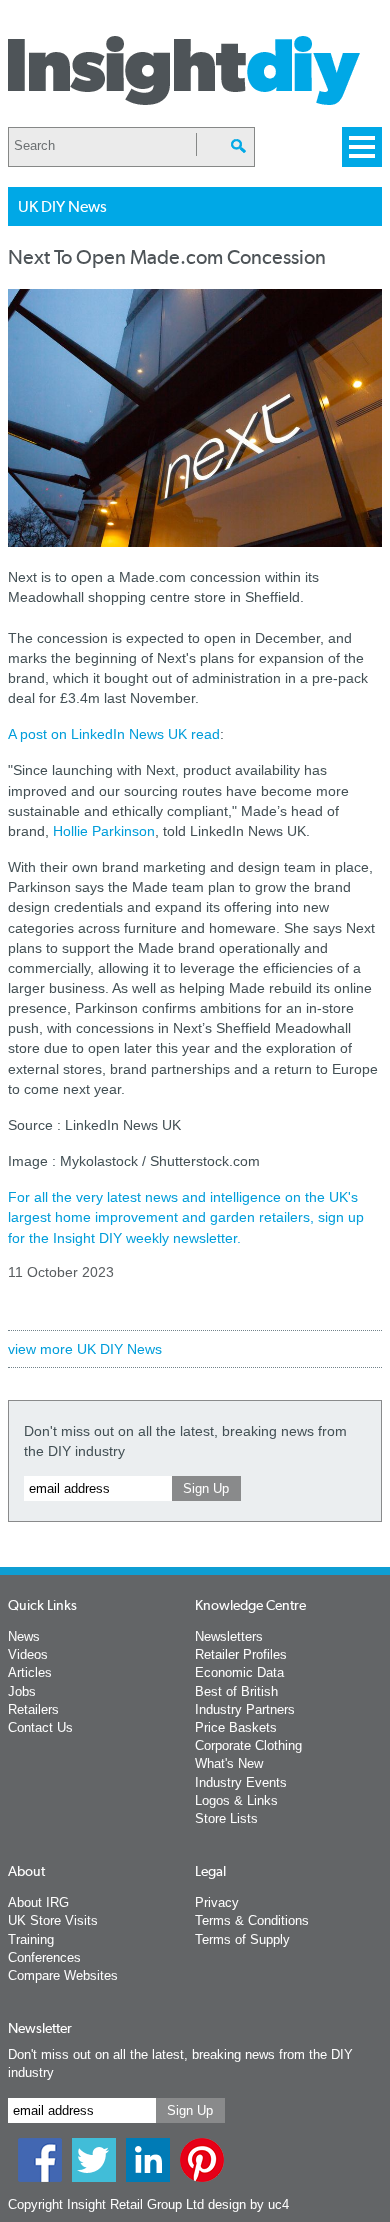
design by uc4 (248, 2204)
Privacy (217, 1902)
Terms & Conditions (252, 1920)
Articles (30, 1672)
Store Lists (226, 1818)
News (24, 1636)
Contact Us (40, 1727)
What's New (229, 1763)
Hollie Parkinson (104, 831)
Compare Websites (63, 1975)
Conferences (44, 1957)
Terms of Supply (242, 1939)
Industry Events (241, 1782)
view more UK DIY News (85, 1349)
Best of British (236, 1691)
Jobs (22, 1691)
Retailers (33, 1709)
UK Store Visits (53, 1920)
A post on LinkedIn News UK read (114, 734)
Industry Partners (245, 1709)
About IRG (38, 1902)
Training (31, 1939)
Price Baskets (236, 1727)
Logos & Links (236, 1800)
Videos (28, 1654)
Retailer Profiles (241, 1654)
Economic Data (239, 1672)
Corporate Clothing (248, 1745)
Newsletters (229, 1636)
